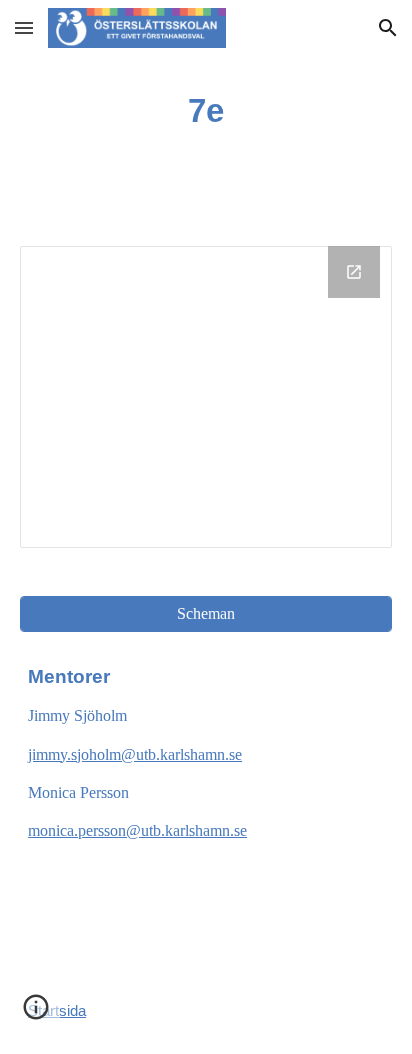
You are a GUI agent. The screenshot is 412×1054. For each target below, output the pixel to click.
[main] (206, 111)
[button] (24, 27)
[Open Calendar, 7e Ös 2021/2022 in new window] (354, 272)
